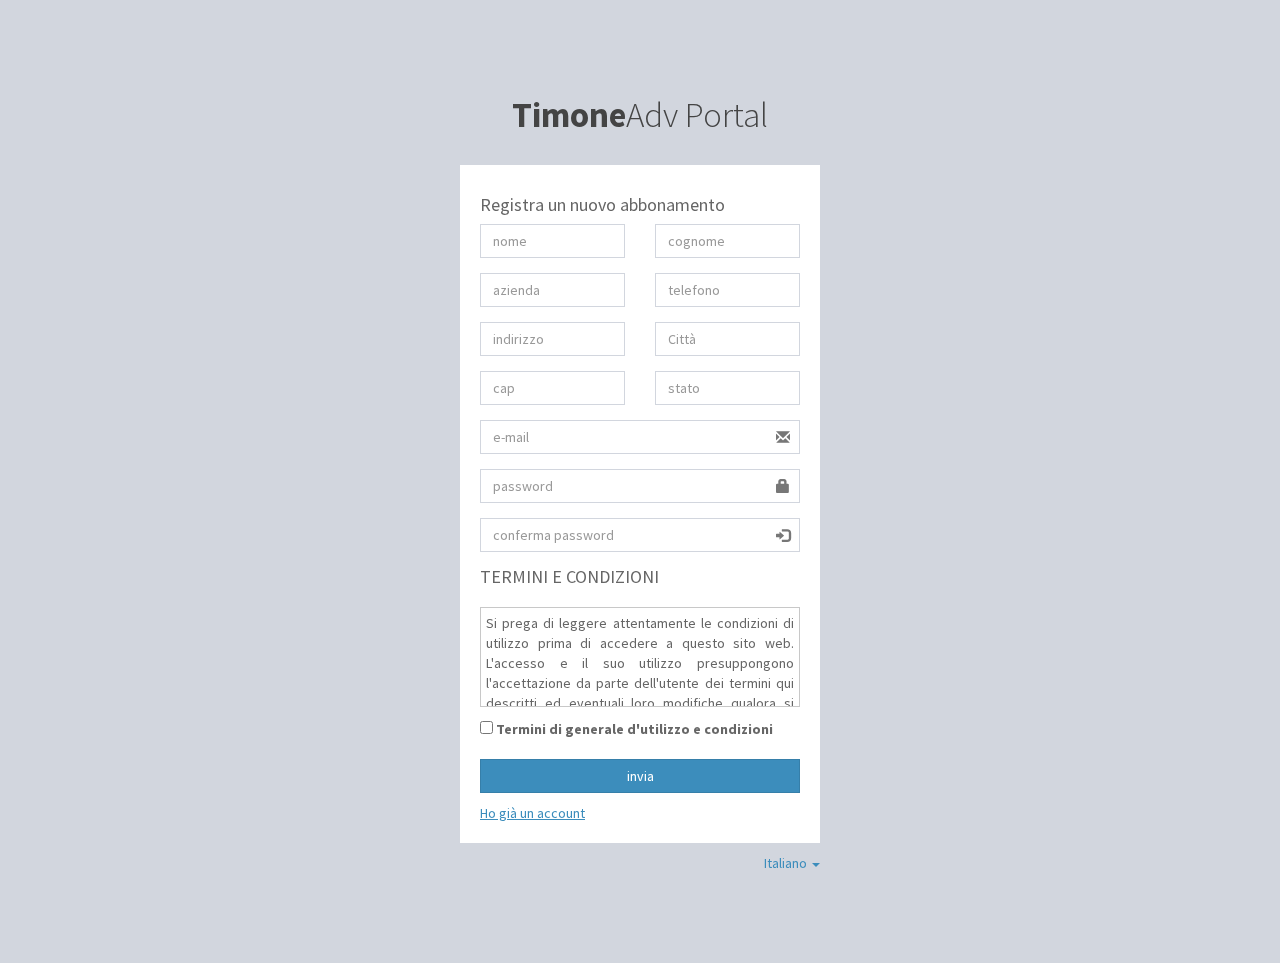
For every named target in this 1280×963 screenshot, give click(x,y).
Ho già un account (532, 813)
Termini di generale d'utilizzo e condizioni (633, 729)
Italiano (787, 863)
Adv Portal (640, 115)
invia (640, 776)
